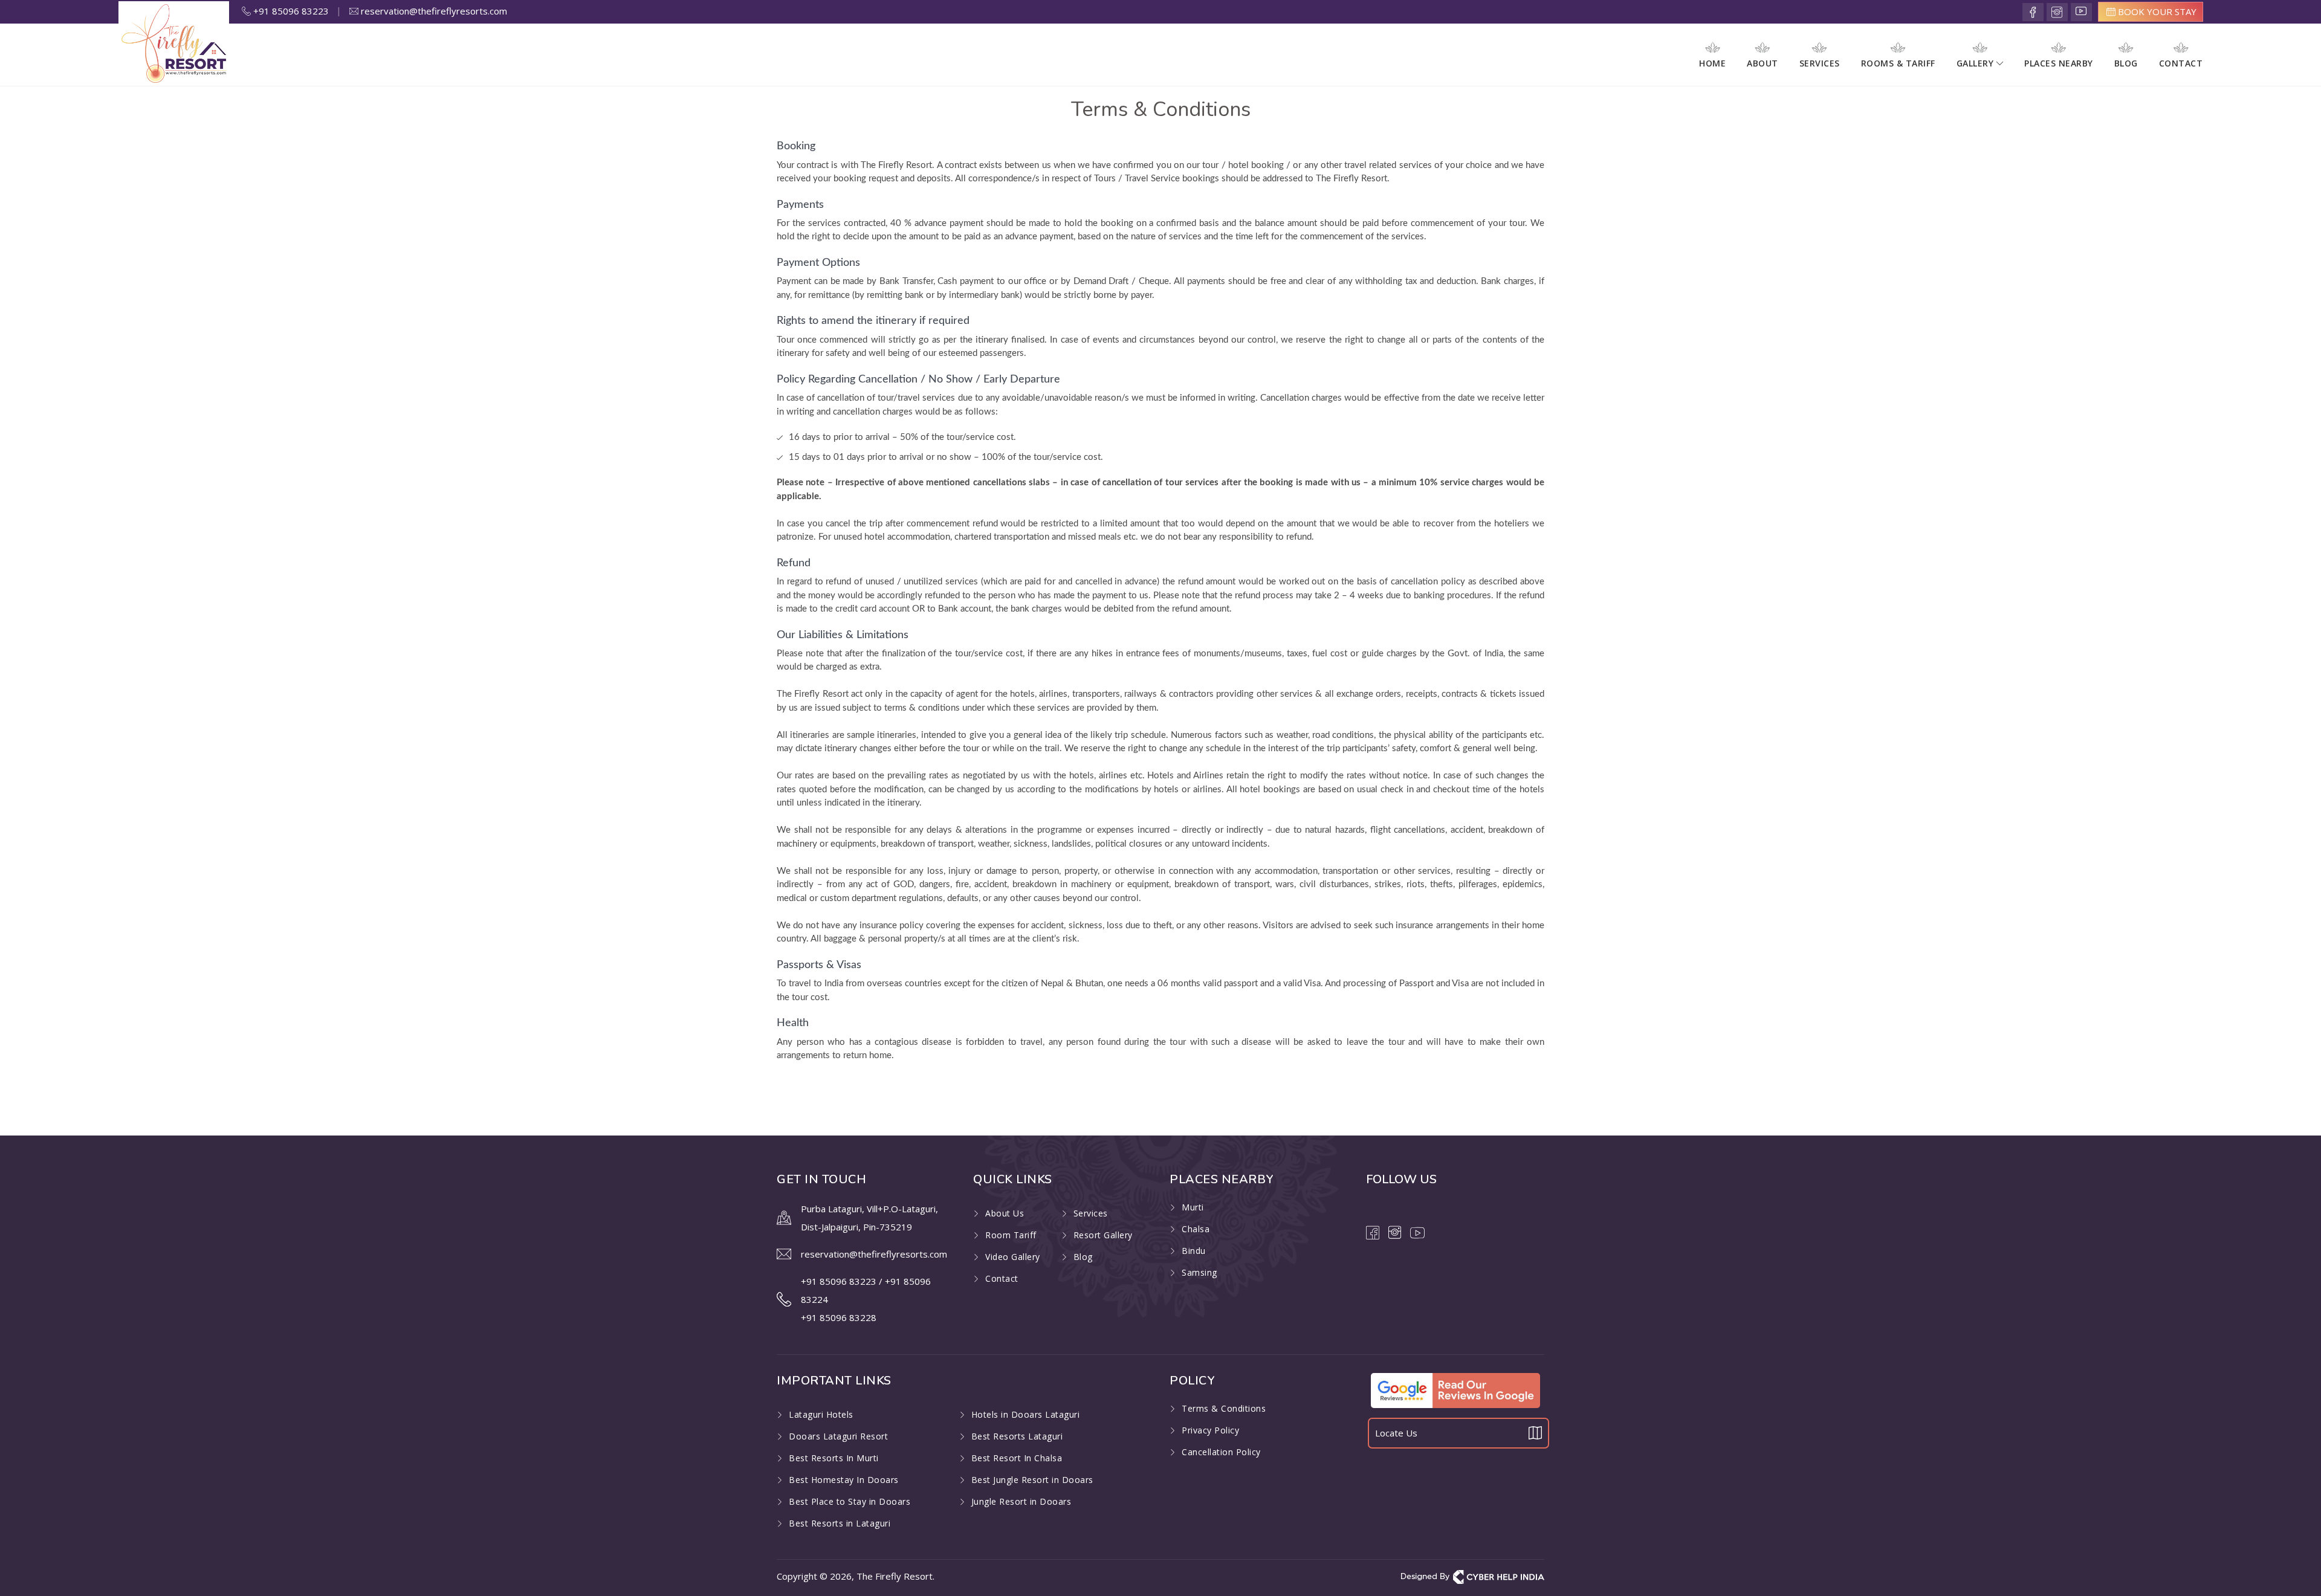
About (1763, 63)
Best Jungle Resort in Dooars (1032, 1480)
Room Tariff (1011, 1235)
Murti (1193, 1207)
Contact (2181, 63)
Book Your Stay (2156, 11)
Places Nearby (2059, 63)
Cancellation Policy (1221, 1452)
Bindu (1194, 1251)
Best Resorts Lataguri (1017, 1436)
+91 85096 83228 (839, 1317)
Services (1820, 63)
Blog (2126, 63)
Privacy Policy (1210, 1430)
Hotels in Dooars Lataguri (1026, 1414)
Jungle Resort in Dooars (1021, 1501)
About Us (1005, 1213)
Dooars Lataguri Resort (838, 1436)
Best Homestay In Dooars (844, 1480)
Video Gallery (1013, 1257)
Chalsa (1196, 1229)
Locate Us (1396, 1433)
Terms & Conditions (1224, 1408)
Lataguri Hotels (821, 1414)
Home (1712, 63)
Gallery (1976, 63)
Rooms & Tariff (1898, 63)
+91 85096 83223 (296, 11)
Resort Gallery (1103, 1235)
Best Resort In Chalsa (1017, 1458)
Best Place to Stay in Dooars (850, 1501)
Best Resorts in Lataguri (840, 1523)
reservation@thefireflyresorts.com (433, 11)
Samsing (1199, 1272)
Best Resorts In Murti (834, 1458)
